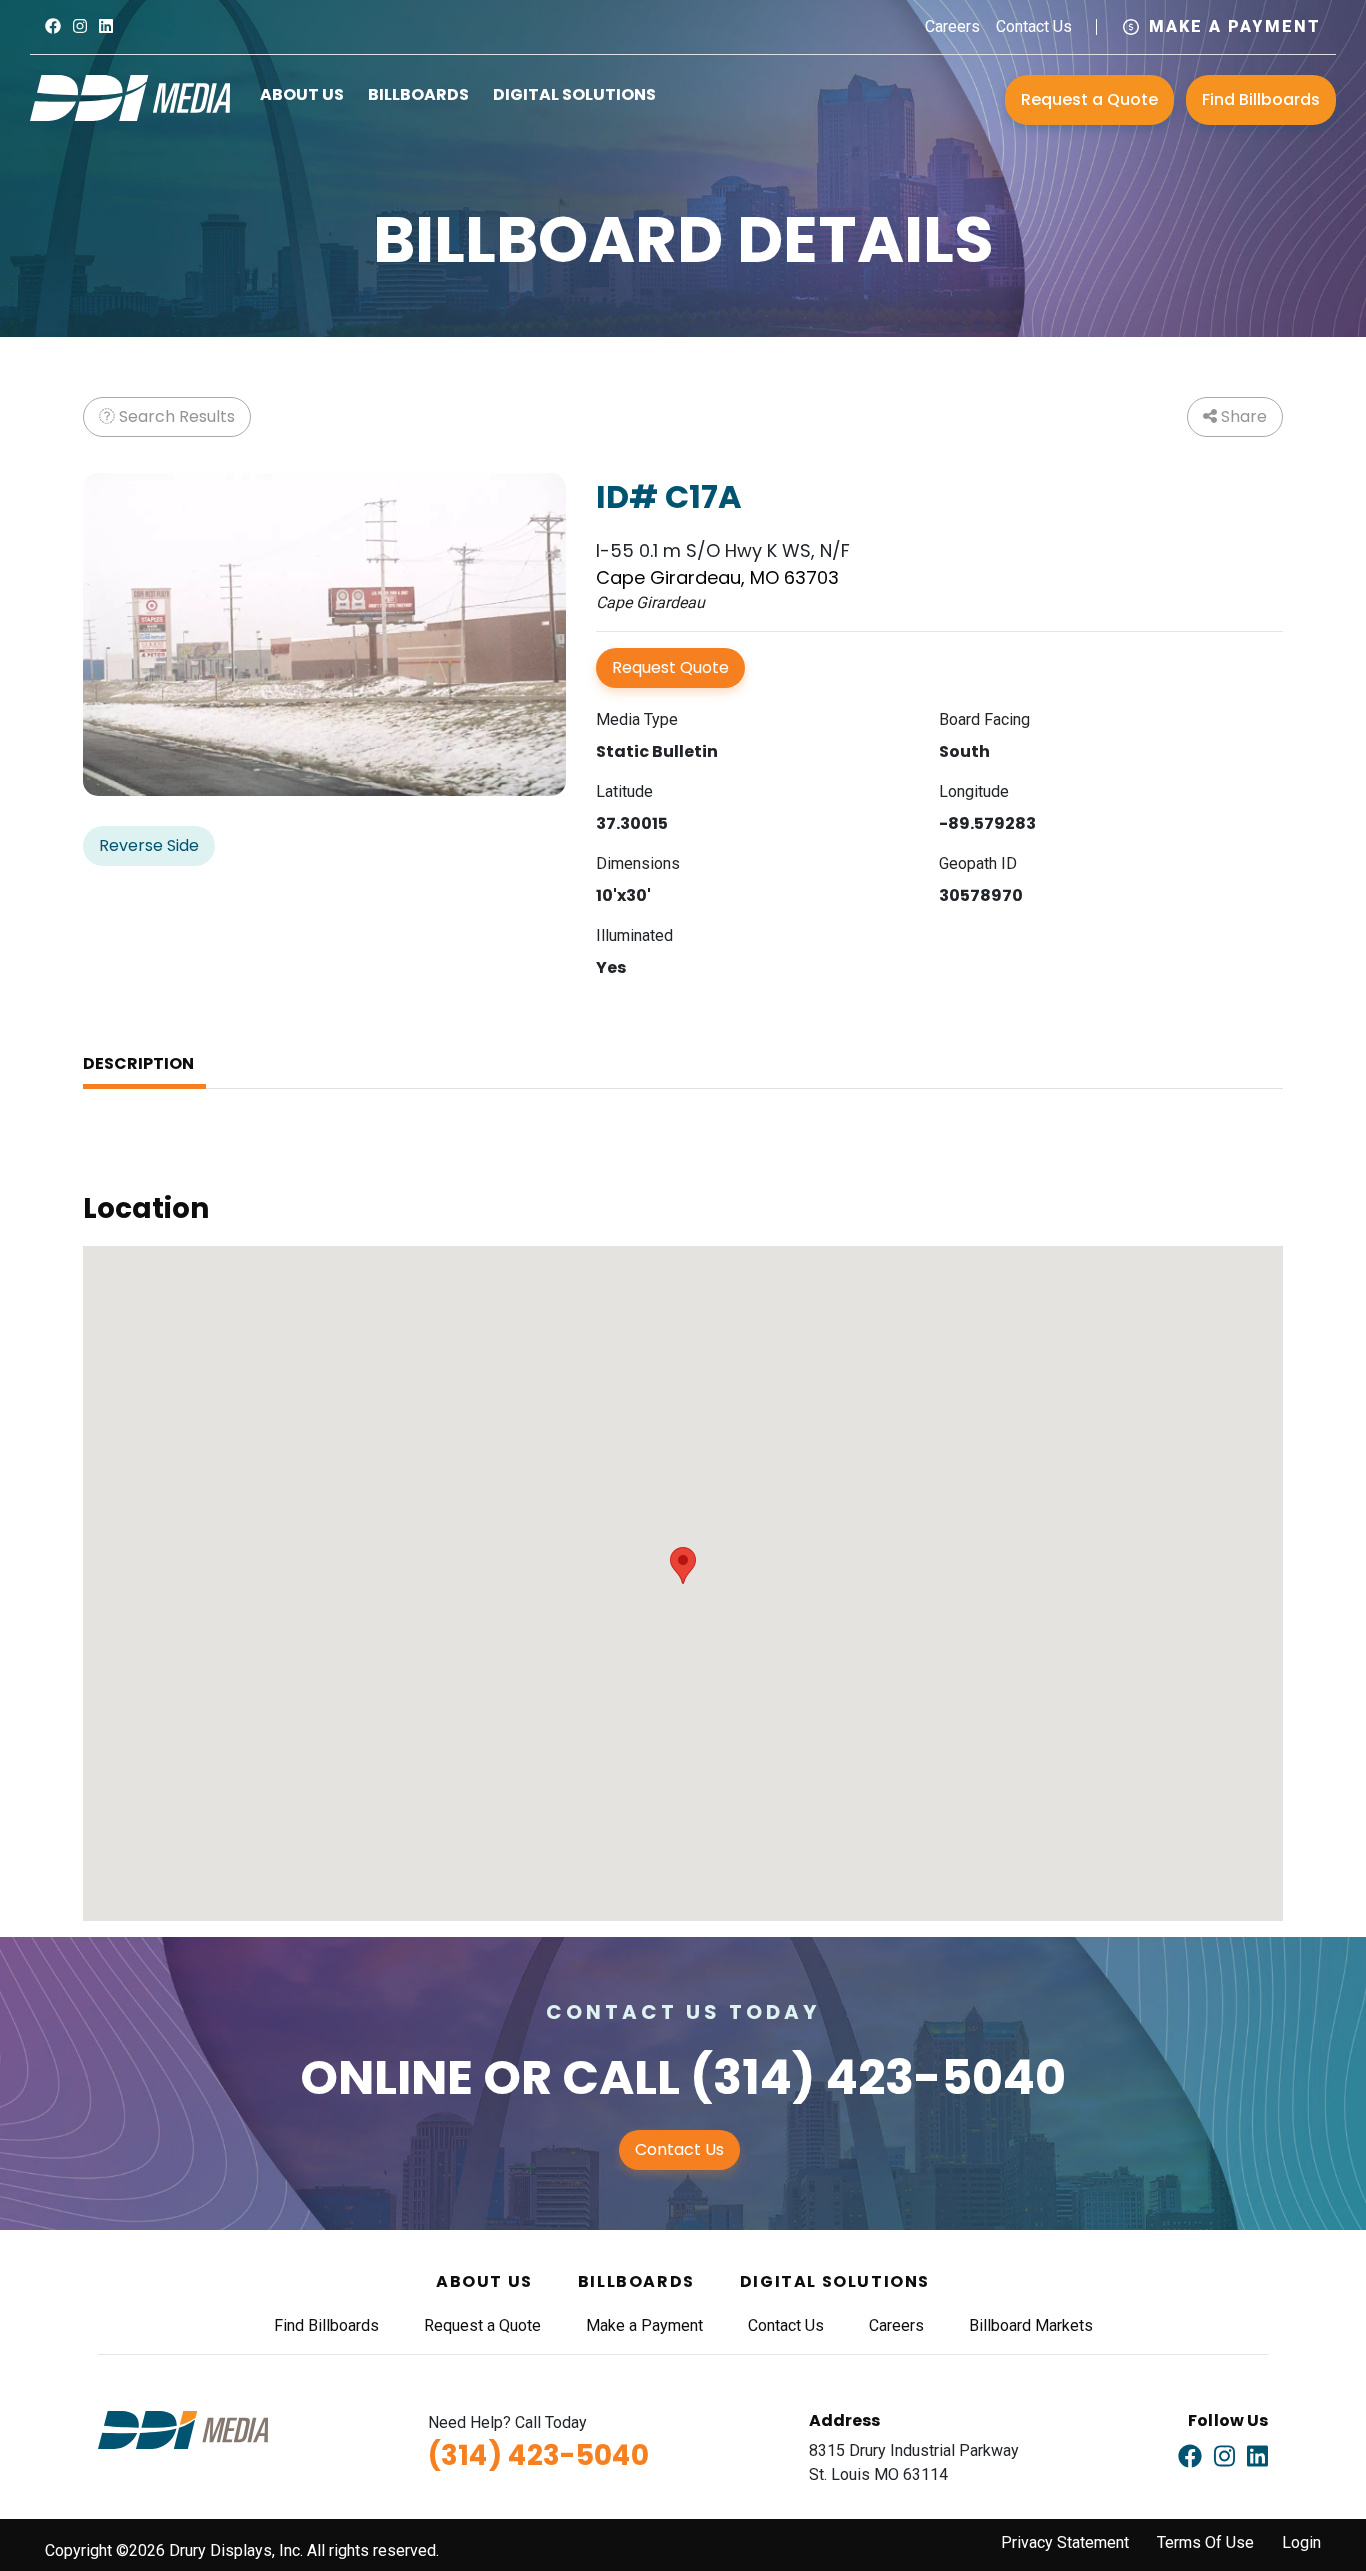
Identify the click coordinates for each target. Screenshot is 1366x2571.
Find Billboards (1261, 99)
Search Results (175, 416)
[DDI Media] (130, 96)
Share (1242, 416)
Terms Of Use (1205, 2542)
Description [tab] (138, 1063)
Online (386, 2077)
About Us (302, 94)
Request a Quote (1089, 99)
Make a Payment (1235, 26)
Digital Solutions (574, 94)
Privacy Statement (1065, 2542)
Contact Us (1034, 26)
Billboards (418, 94)
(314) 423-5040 (878, 2077)
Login (1301, 2542)
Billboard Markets (1031, 2325)
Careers (952, 26)
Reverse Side (149, 845)
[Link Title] (53, 26)
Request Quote (670, 667)
